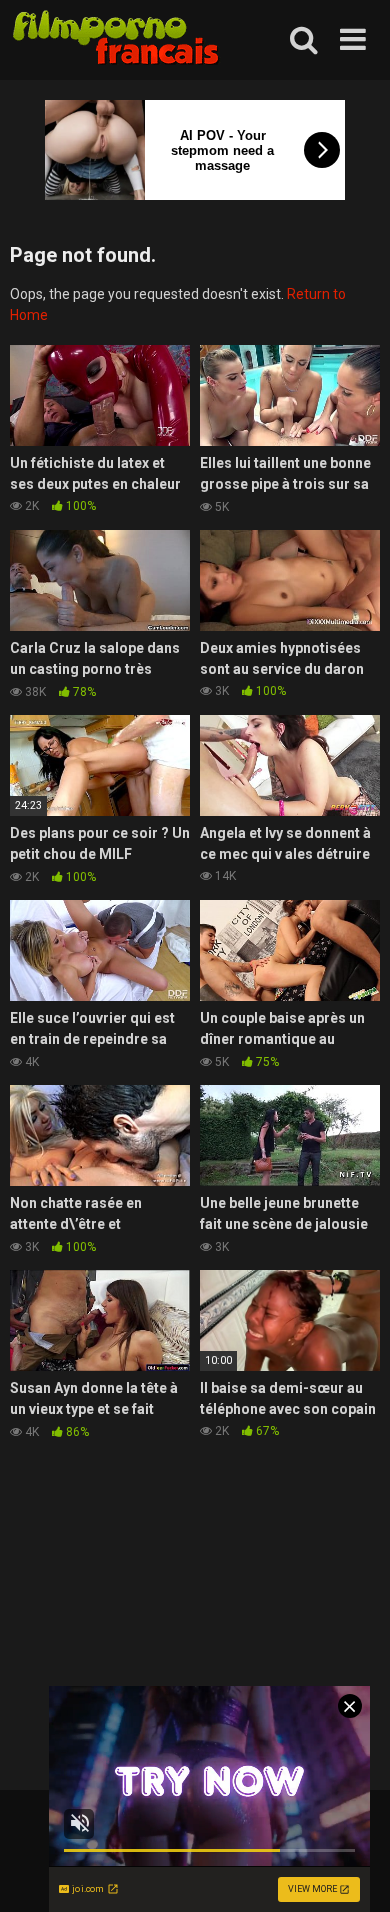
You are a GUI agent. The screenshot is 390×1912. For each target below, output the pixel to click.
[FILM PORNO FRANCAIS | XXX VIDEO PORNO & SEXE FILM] (116, 40)
